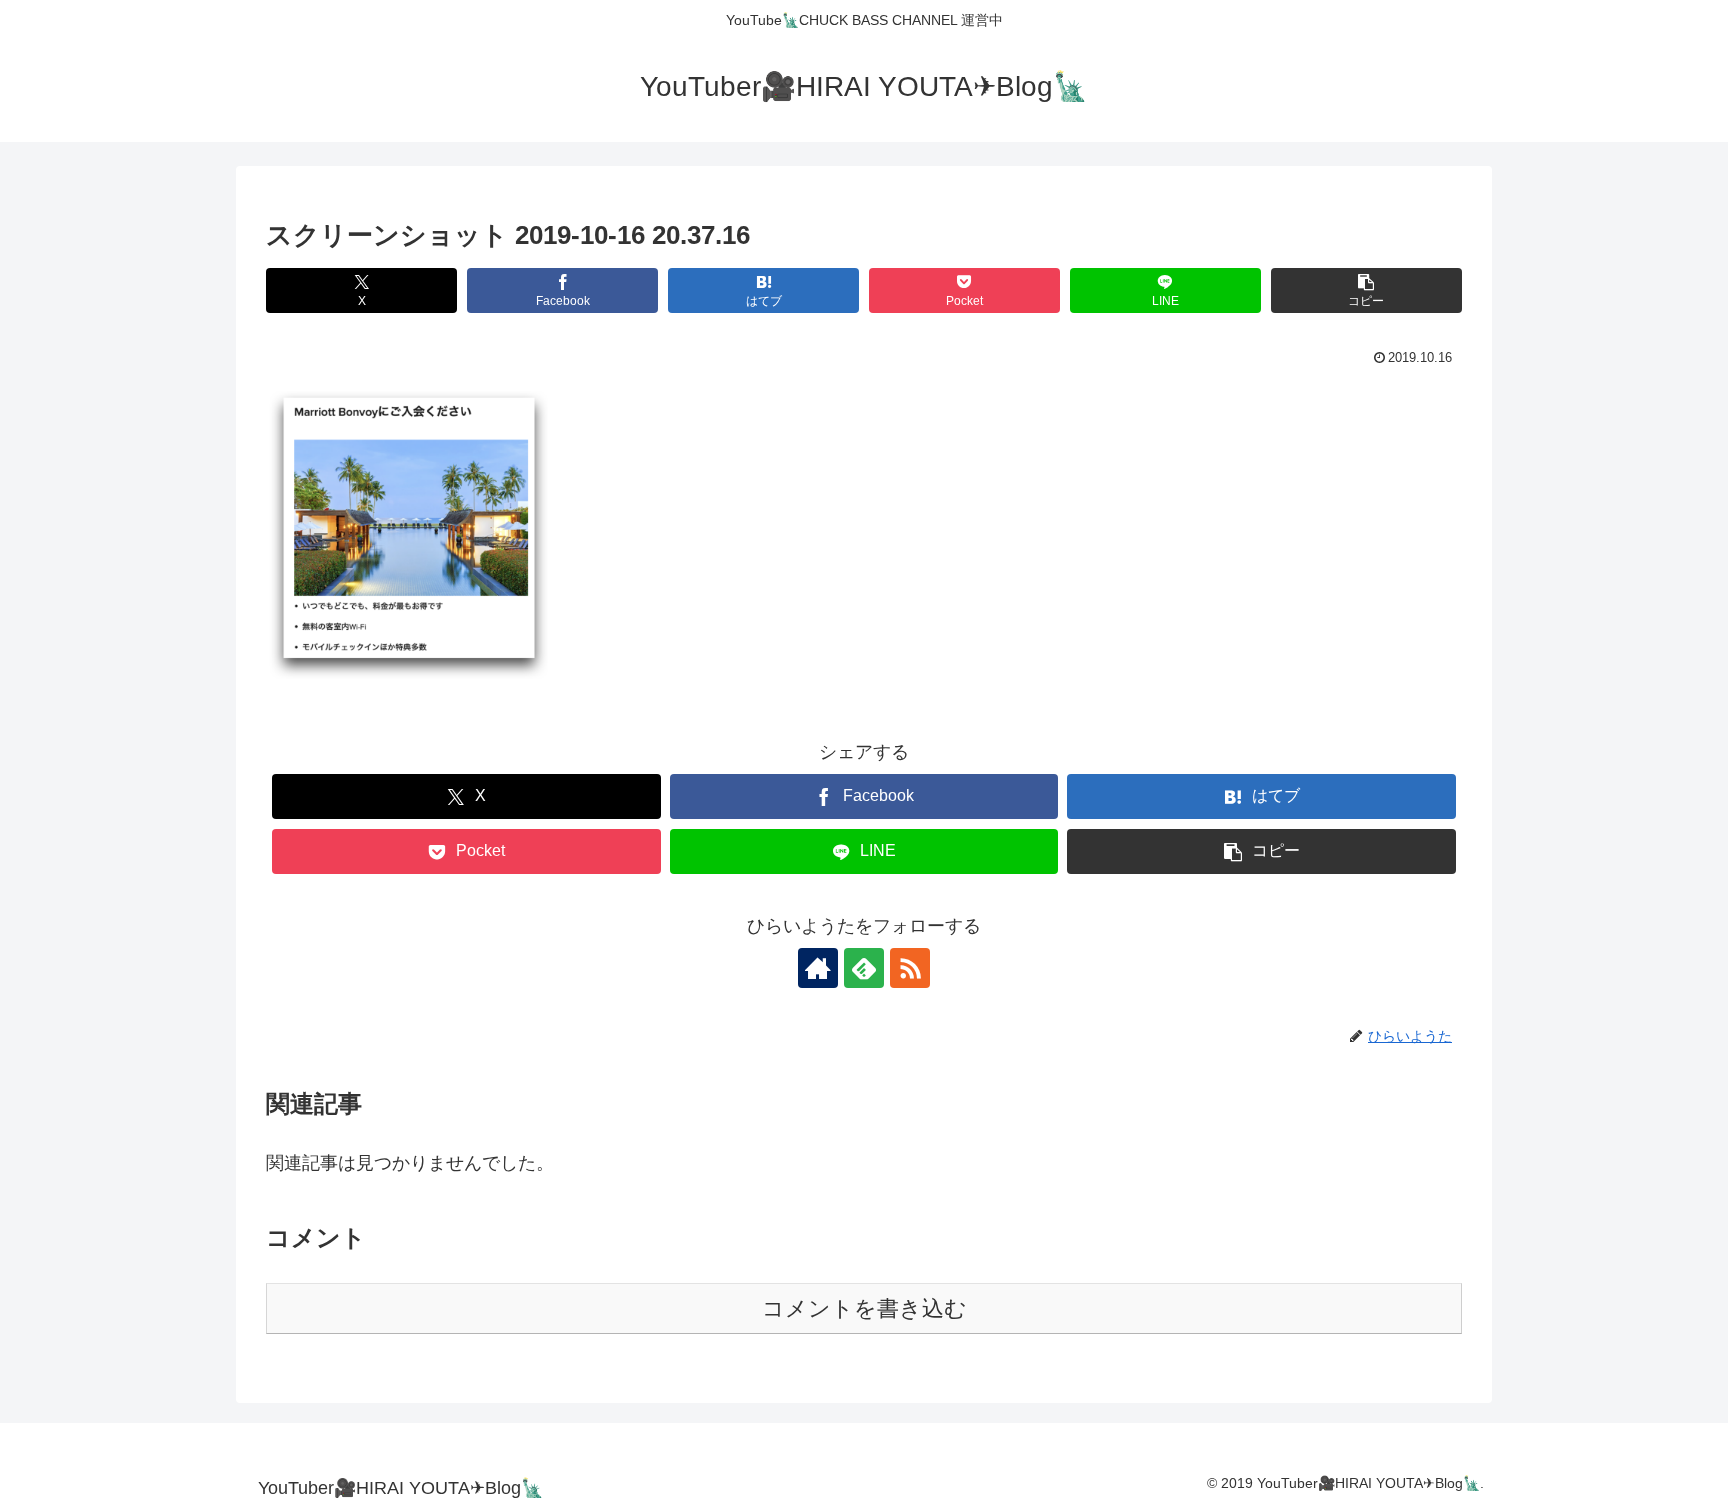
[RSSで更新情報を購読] (910, 968)
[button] (1366, 290)
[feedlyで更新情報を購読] (864, 968)
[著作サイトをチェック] (818, 968)
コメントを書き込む (864, 1308)
